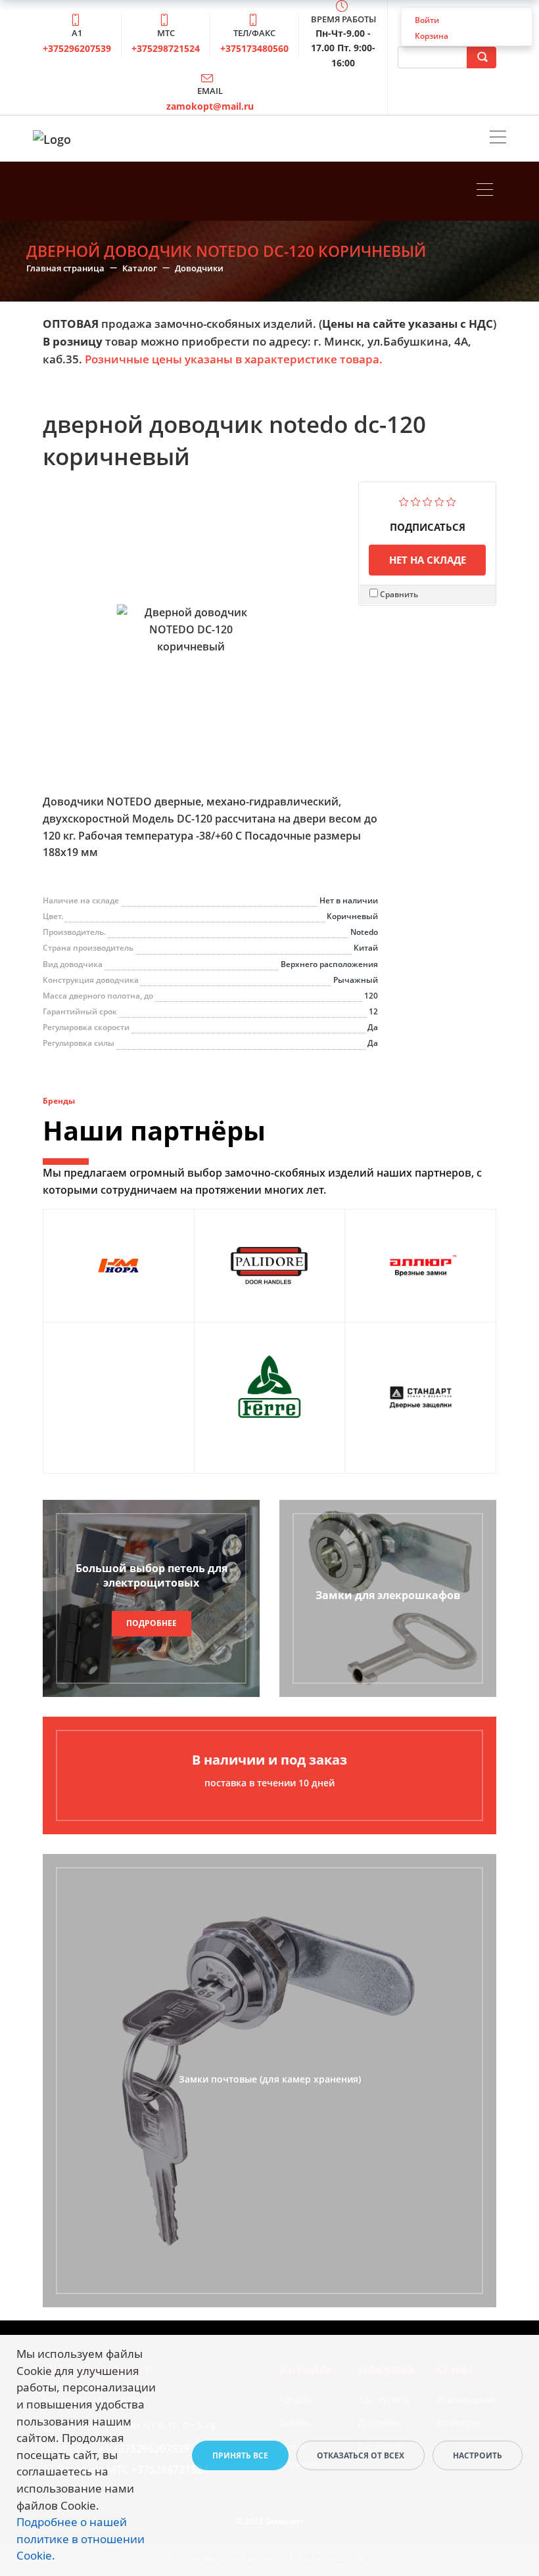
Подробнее (152, 1623)
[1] (404, 500)
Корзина (432, 36)
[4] (439, 500)
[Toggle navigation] (498, 139)
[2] (416, 500)
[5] (451, 500)
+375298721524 (166, 48)
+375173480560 (254, 48)
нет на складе (428, 560)
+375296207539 (77, 48)
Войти (427, 20)
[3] (428, 500)
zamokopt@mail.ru (210, 106)
